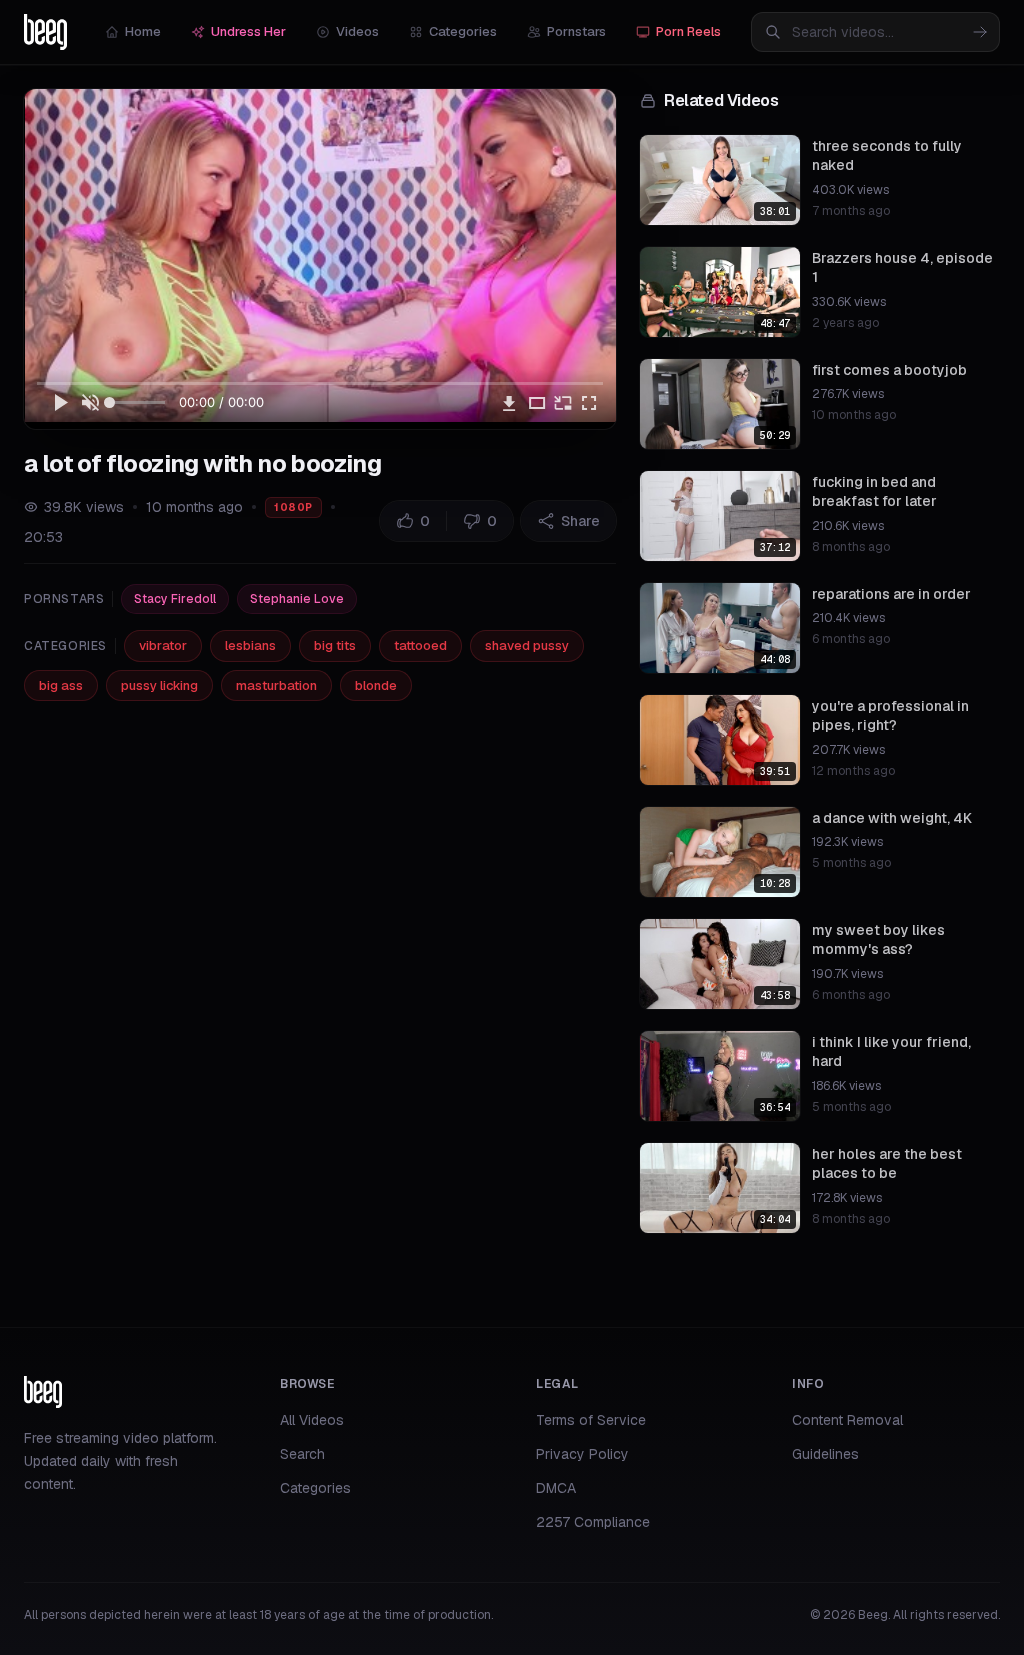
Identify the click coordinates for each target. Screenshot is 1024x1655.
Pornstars (576, 31)
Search (302, 1454)
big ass (61, 685)
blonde (376, 685)
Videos (357, 31)
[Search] (980, 32)
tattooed (420, 645)
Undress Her (248, 31)
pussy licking (159, 685)
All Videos (312, 1420)
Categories (463, 31)
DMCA (556, 1488)
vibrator (163, 645)
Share (580, 521)
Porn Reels (688, 31)
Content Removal (847, 1420)
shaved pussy (527, 645)
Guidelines (825, 1454)
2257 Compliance (593, 1522)
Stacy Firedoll (175, 599)
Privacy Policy (582, 1454)
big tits (335, 645)
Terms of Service (591, 1420)
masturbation (276, 685)
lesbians (250, 645)
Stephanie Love (297, 599)
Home (143, 31)
